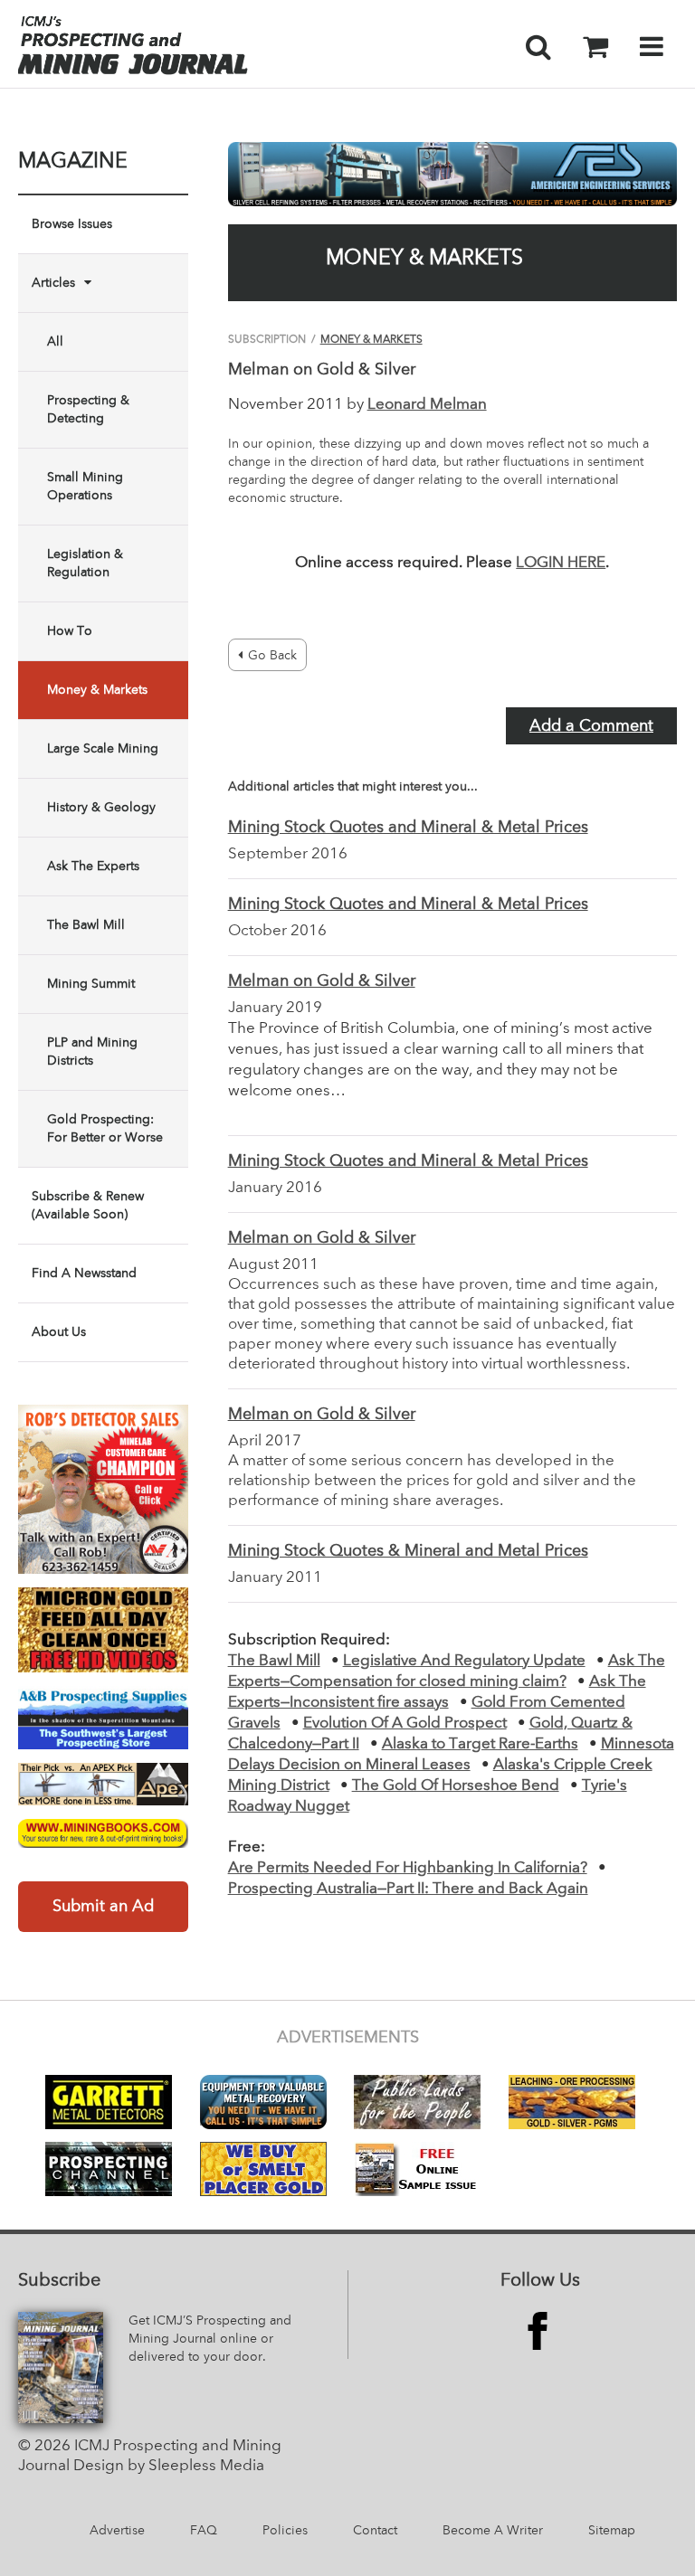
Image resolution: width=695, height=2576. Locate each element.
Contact (375, 2531)
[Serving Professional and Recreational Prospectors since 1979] (103, 1718)
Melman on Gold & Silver (322, 981)
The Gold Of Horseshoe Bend (456, 1786)
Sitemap (612, 2531)
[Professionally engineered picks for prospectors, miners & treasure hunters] (103, 1784)
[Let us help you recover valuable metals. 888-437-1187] (452, 174)
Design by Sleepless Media (169, 2466)
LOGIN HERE (561, 563)
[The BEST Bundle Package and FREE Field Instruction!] (103, 1490)
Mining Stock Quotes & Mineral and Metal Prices (408, 1551)
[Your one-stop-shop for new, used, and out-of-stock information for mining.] (103, 1833)
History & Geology (101, 808)
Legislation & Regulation (85, 563)
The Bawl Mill (86, 925)
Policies (285, 2531)
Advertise (117, 2531)
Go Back (272, 656)
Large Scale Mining (103, 749)
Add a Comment (591, 726)
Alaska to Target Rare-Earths (480, 1744)
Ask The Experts (93, 867)
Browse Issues (72, 224)
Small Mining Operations (85, 487)
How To (70, 631)
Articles (53, 283)
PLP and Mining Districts (92, 1052)
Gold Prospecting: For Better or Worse (105, 1129)
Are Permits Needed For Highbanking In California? (408, 1868)
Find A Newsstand (84, 1274)
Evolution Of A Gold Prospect (405, 1724)
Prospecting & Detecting (88, 410)
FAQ (204, 2531)
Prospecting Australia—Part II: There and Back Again (408, 1889)
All (55, 342)
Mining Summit (91, 984)
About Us (59, 1332)
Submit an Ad (103, 1907)
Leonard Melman (427, 405)
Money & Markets (97, 690)
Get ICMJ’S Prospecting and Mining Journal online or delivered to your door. (210, 2339)
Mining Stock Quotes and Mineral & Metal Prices (408, 828)
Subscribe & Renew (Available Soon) (88, 1206)
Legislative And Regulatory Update (464, 1661)
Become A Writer (493, 2531)
